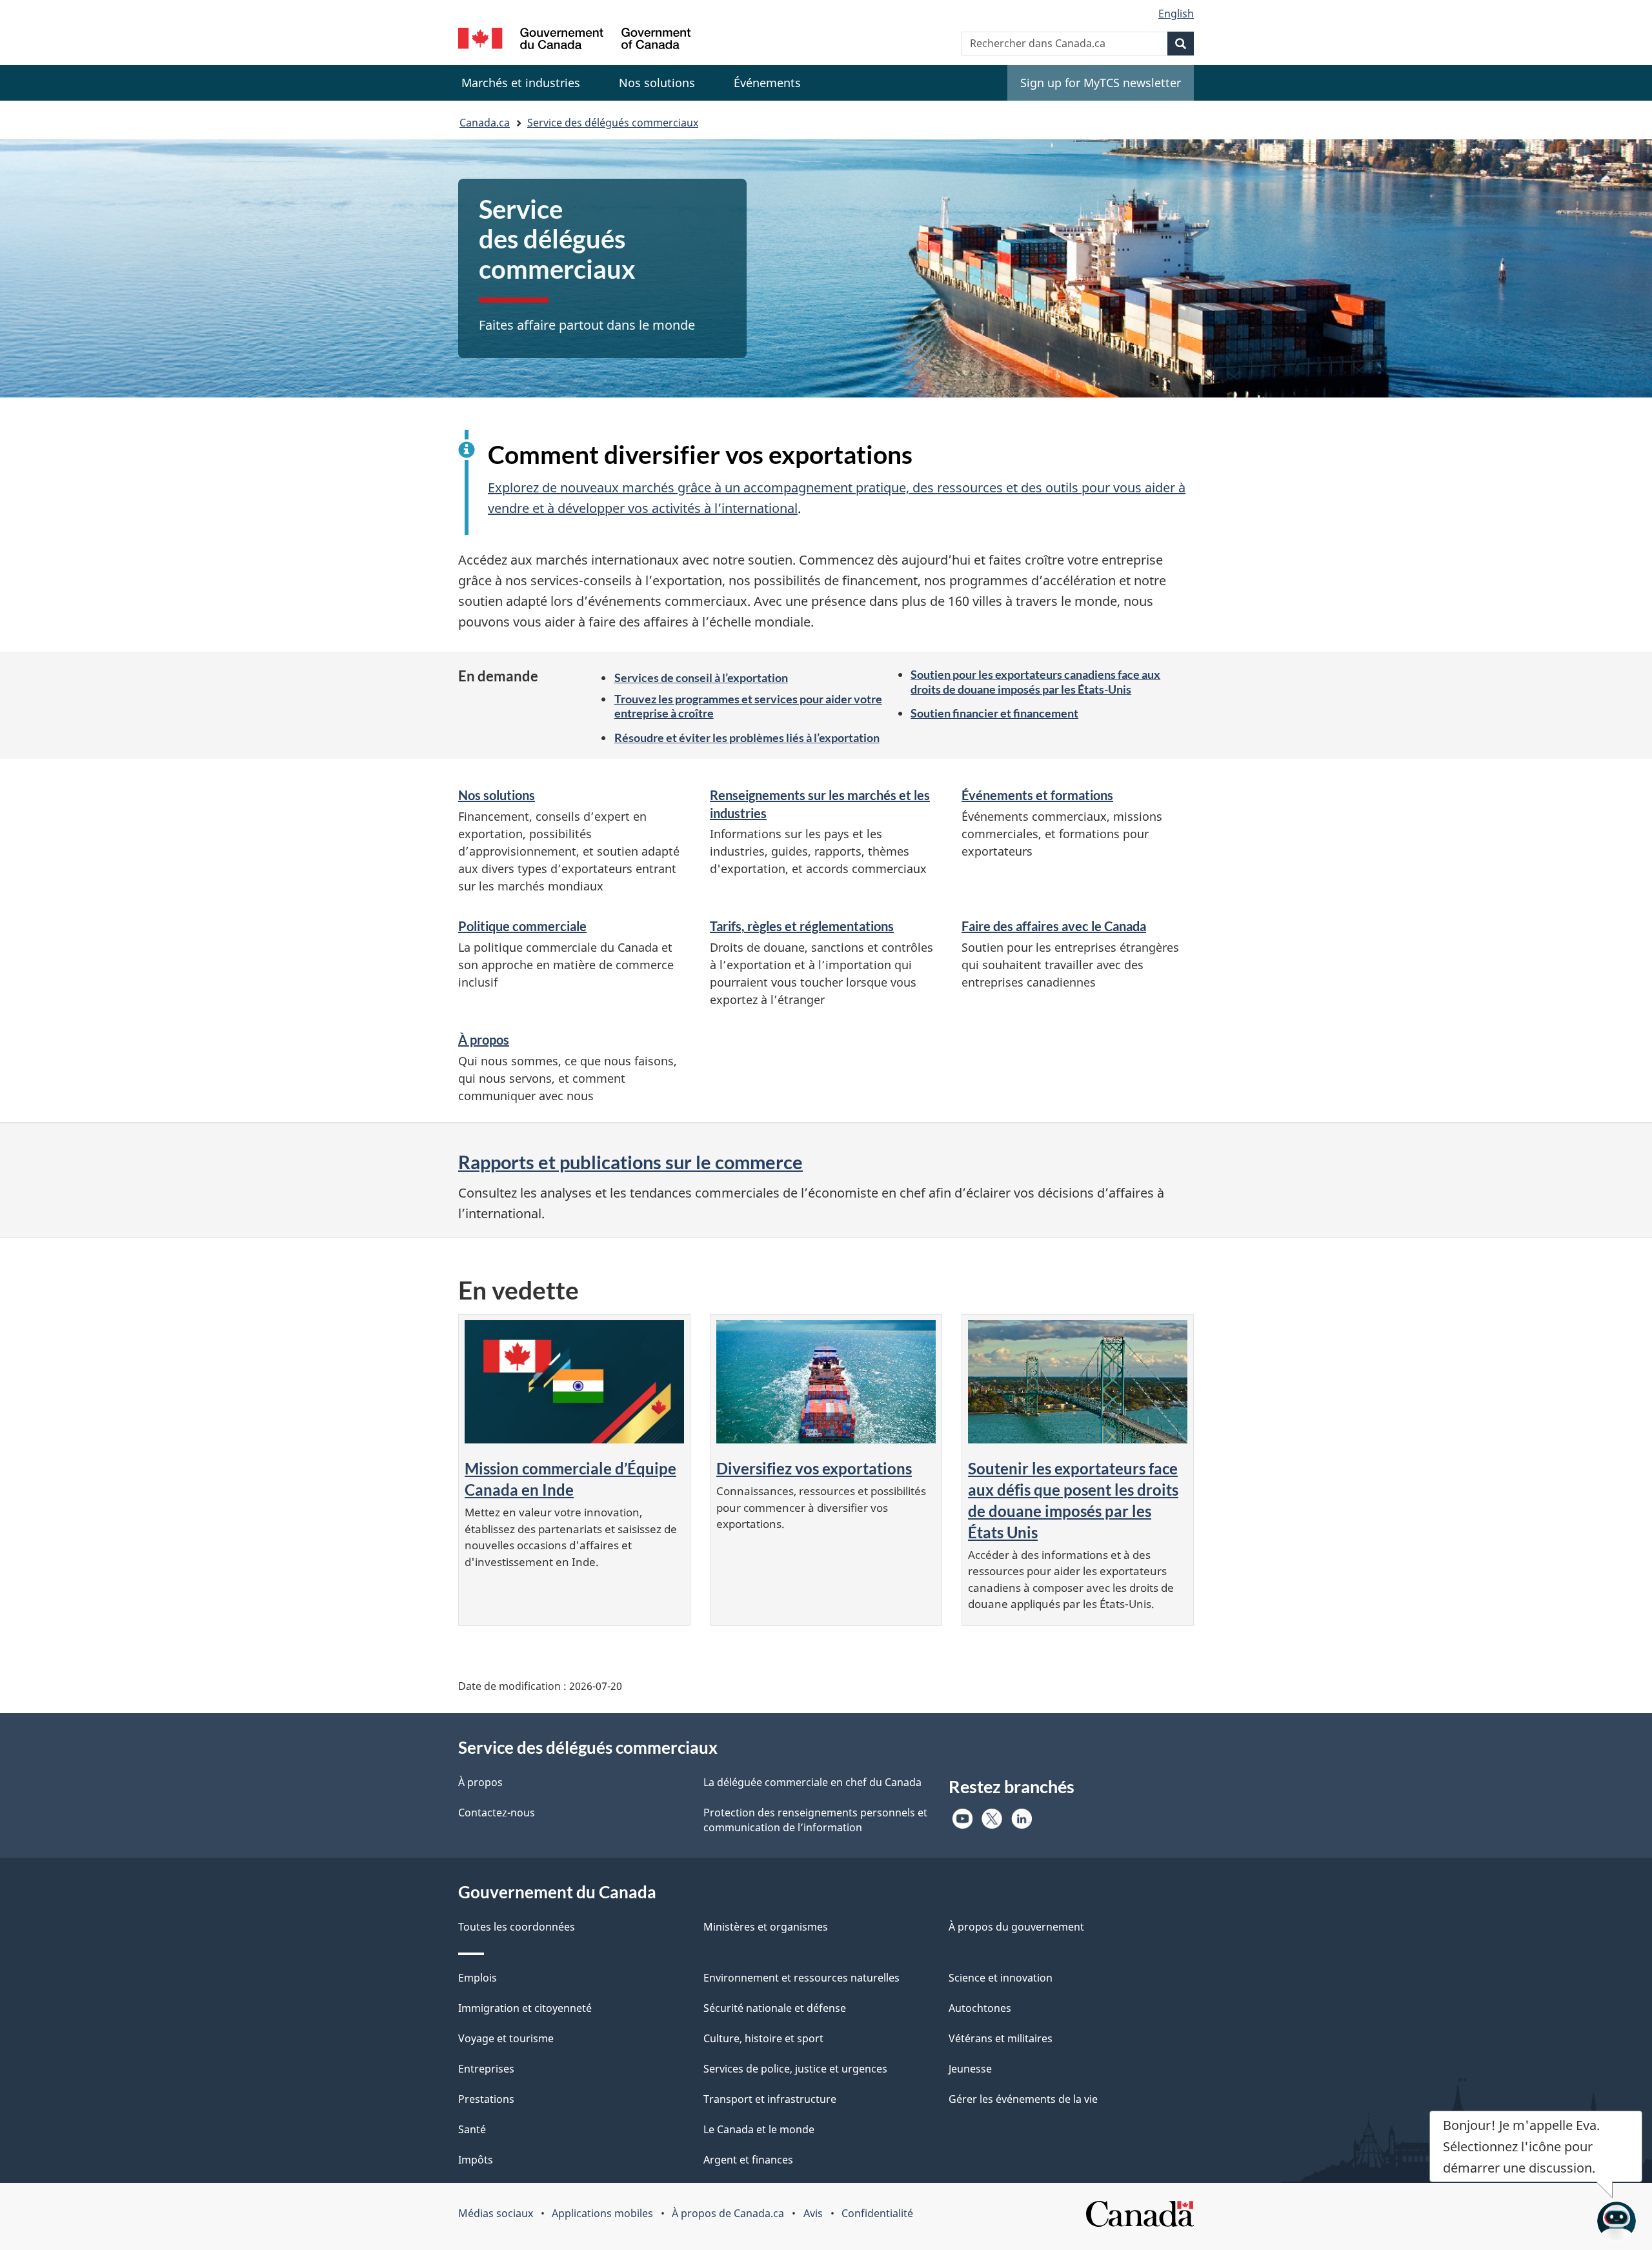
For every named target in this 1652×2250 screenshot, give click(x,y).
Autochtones (980, 2008)
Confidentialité (877, 2213)
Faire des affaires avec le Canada (1054, 926)
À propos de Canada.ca (728, 2213)
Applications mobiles (602, 2213)
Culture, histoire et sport (763, 2038)
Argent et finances (748, 2160)
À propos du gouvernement (1016, 1927)
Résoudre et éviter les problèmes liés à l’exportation (747, 738)
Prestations (486, 2099)
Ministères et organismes (766, 1927)
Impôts (476, 2160)
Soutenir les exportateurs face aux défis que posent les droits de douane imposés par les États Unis (1073, 1500)
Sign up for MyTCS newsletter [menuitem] (1101, 83)
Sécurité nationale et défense (775, 2008)
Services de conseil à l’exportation (701, 678)
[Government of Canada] (574, 40)
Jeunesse (970, 2069)
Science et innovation (1001, 1978)
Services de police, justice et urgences (795, 2069)
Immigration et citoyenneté (525, 2008)
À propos (484, 1040)
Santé (472, 2129)
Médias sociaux (496, 2213)
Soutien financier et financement (994, 713)
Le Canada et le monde (759, 2129)
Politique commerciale (522, 926)
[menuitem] (521, 83)
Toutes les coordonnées (517, 1927)
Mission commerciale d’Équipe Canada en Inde (570, 1479)
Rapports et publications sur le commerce (630, 1162)
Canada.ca (485, 123)
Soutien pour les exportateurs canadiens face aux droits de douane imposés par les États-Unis (1035, 682)
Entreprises (486, 2069)
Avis (813, 2213)
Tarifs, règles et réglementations (802, 926)
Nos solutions (497, 795)
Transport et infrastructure (770, 2099)
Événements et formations (1037, 795)
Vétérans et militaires (1001, 2038)
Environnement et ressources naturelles (801, 1978)
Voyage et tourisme (506, 2038)
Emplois (478, 1978)
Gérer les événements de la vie (1023, 2099)
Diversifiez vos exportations (814, 1468)
